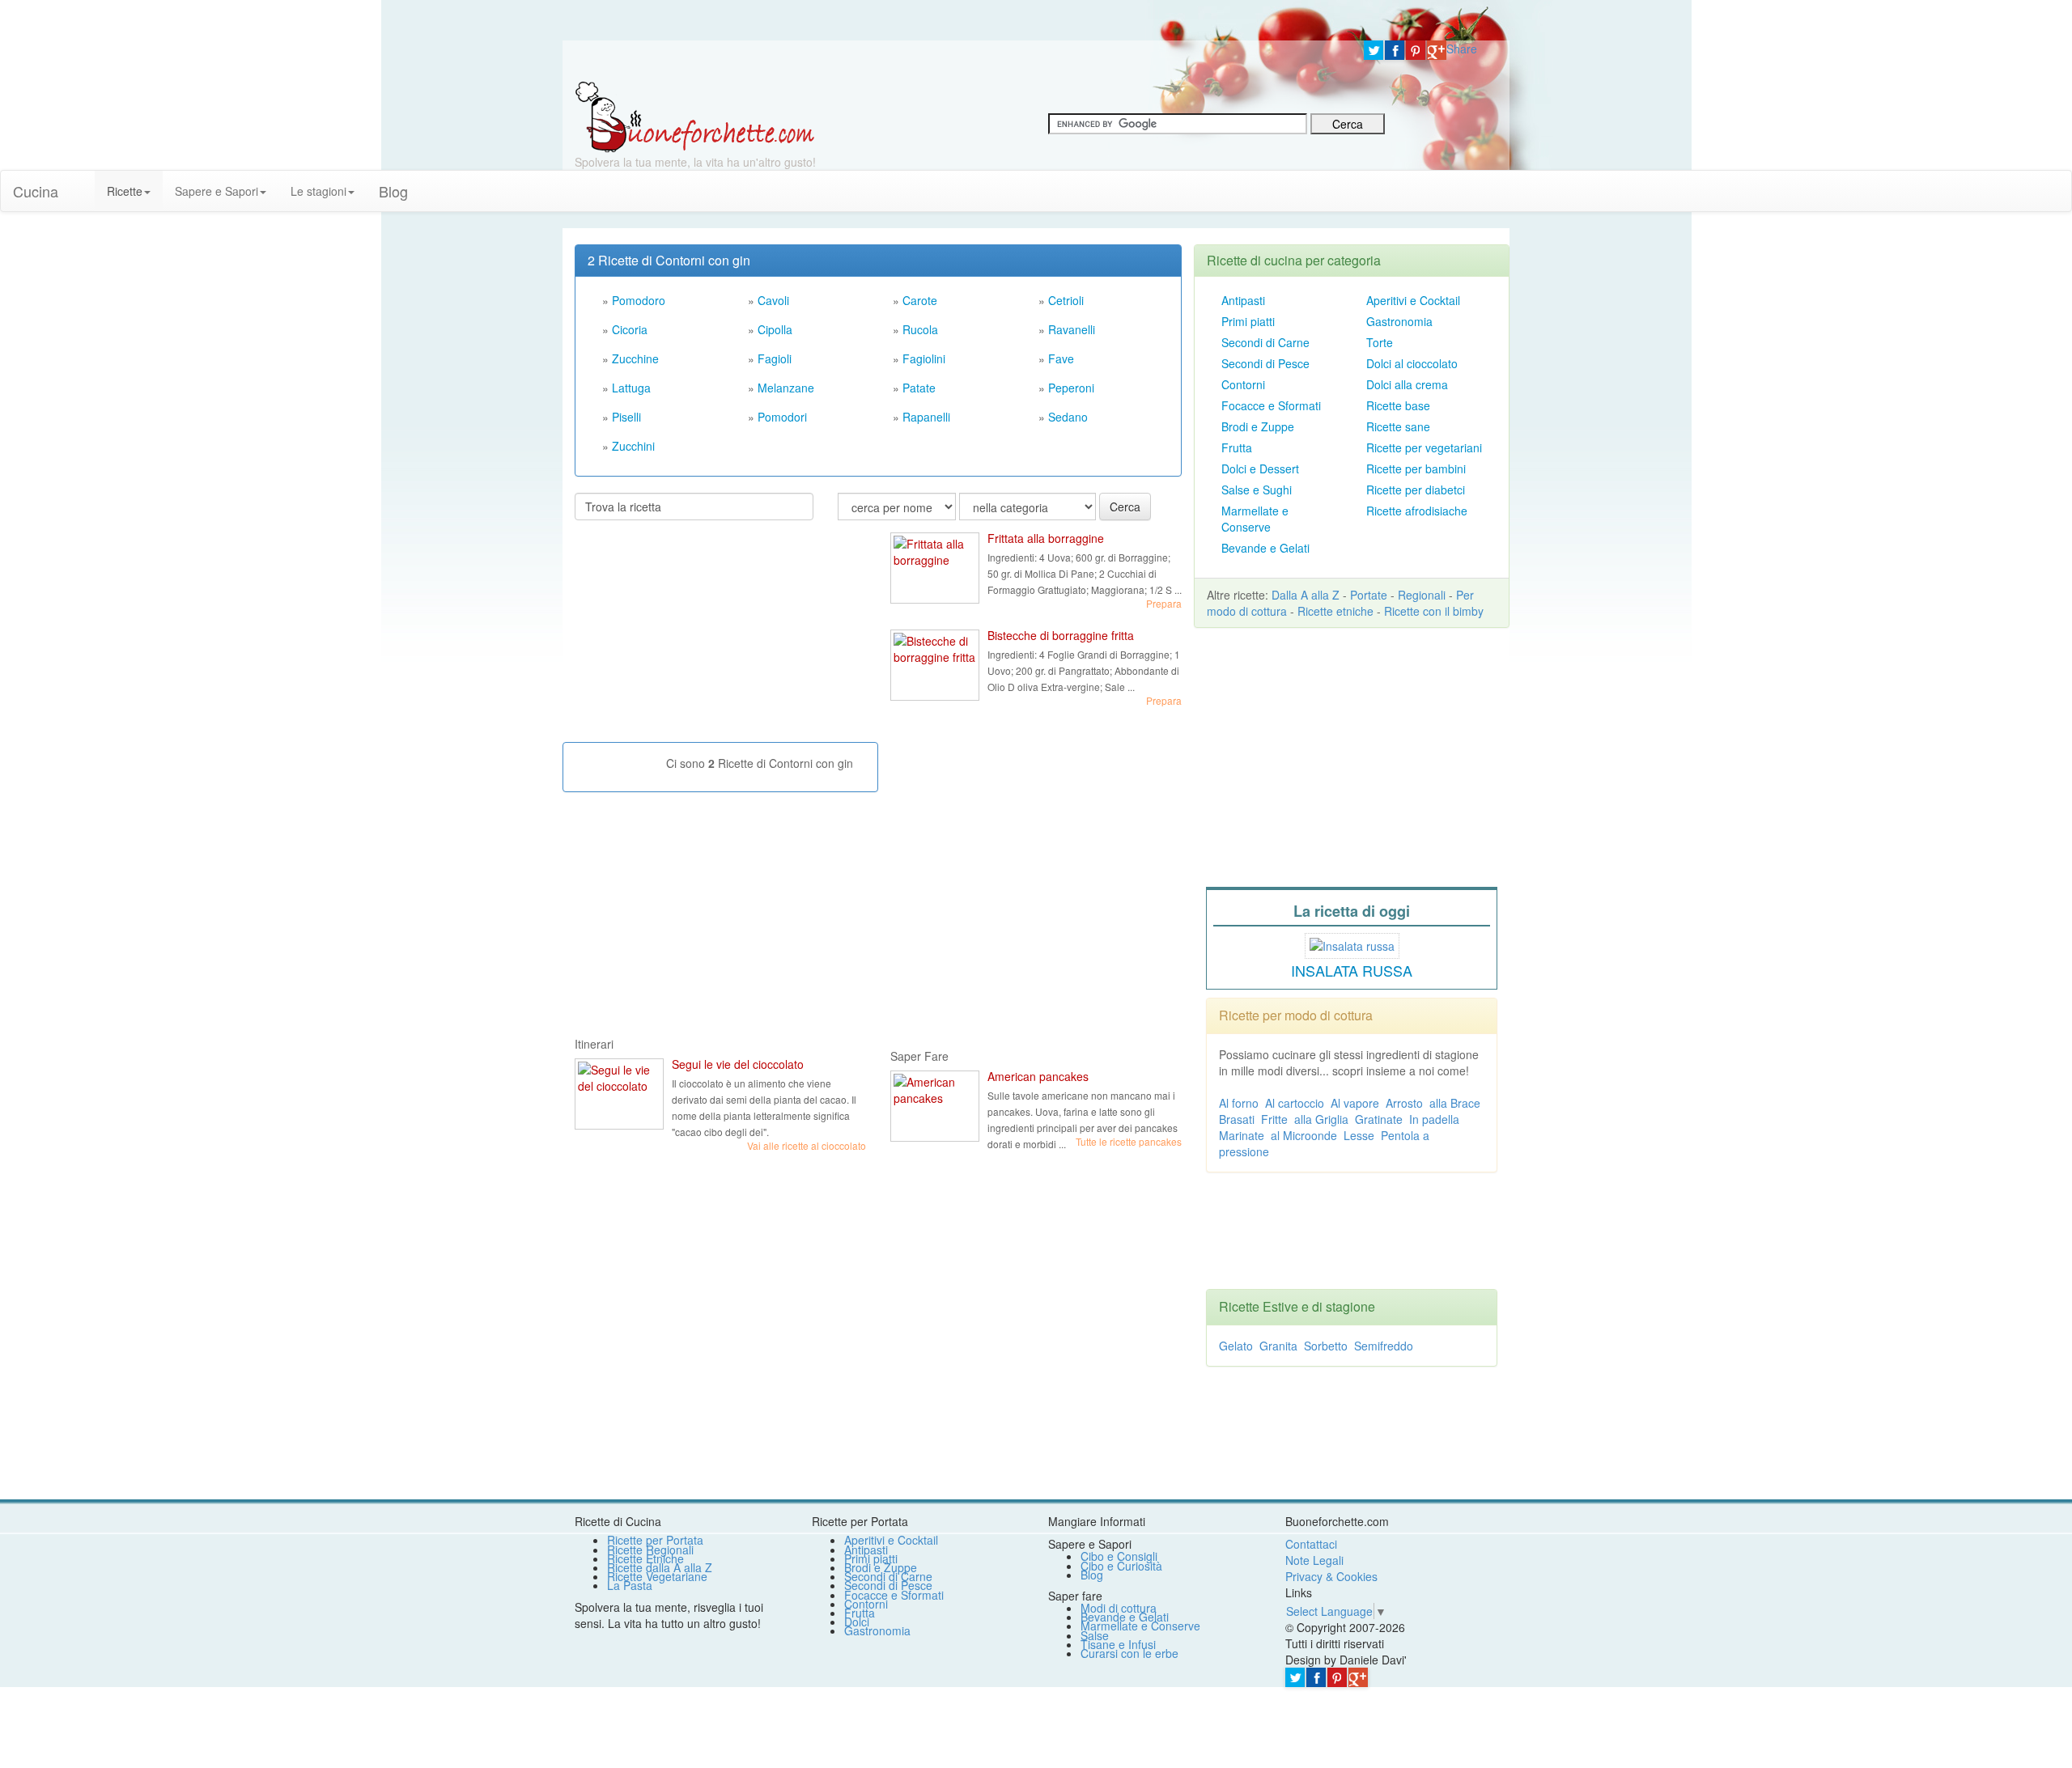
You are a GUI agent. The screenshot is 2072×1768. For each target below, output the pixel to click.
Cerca (1125, 507)
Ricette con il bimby (1434, 611)
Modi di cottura (1119, 1608)
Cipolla (775, 329)
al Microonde (1304, 1135)
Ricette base (1398, 405)
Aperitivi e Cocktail (1413, 300)
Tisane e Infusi (1118, 1644)
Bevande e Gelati (1265, 548)
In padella (1434, 1119)
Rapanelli (926, 417)
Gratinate (1379, 1119)
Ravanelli (1072, 329)
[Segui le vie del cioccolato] (619, 1094)
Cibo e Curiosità (1121, 1566)
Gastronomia (1399, 321)
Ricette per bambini (1416, 468)
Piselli (626, 417)
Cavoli (773, 300)
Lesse (1359, 1135)
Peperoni (1071, 388)
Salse (1095, 1635)
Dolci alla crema (1407, 384)
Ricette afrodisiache (1417, 511)
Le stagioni (318, 191)
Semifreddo (1384, 1346)
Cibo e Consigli (1119, 1556)
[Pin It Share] (1416, 50)
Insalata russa (1352, 970)
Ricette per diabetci (1416, 490)
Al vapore (1355, 1103)
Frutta (1237, 447)
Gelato (1236, 1346)
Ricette (125, 191)
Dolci (857, 1622)
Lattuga (631, 388)
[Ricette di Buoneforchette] (695, 116)
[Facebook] (1395, 50)
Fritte (1274, 1119)
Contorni (1243, 384)
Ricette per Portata (655, 1540)
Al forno (1239, 1103)
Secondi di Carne (1265, 342)
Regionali (1422, 595)
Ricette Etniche (645, 1558)
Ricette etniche (1335, 611)
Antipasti (1243, 300)
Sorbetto (1326, 1346)
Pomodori (782, 417)
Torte (1380, 342)
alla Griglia (1321, 1119)
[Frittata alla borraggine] (935, 568)
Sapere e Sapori (217, 191)
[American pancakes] (935, 1106)
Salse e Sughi (1257, 490)
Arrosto (1404, 1103)
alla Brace (1455, 1103)
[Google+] (1437, 50)
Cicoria (630, 329)
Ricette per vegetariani (1424, 447)
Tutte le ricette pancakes (1129, 1141)
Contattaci (1311, 1544)
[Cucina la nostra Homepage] (83, 183)
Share (1462, 49)
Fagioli (775, 358)
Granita (1278, 1346)
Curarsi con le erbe (1129, 1653)
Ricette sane (1398, 426)
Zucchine (635, 358)
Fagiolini (924, 358)
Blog (1092, 1575)
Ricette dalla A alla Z (660, 1567)
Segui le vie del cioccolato (738, 1064)
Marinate (1242, 1135)
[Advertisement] (696, 638)
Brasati (1237, 1119)
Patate (919, 388)
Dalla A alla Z (1306, 595)
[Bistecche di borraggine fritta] (935, 665)
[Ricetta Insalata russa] (1352, 943)
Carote (920, 300)
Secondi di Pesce (1265, 363)
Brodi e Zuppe (1258, 426)
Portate (1369, 595)
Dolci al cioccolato (1412, 363)
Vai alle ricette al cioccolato (807, 1145)
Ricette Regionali (650, 1550)
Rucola (920, 329)
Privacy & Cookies (1331, 1576)
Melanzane (786, 388)
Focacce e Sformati (1271, 405)
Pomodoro (639, 300)
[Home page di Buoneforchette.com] (957, 61)
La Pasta (630, 1585)
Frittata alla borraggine (1046, 538)
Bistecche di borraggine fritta (1061, 635)
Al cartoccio (1295, 1103)
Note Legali (1314, 1560)
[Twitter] (1374, 50)
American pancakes (1038, 1076)
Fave (1061, 358)
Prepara (1164, 603)
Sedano (1068, 417)
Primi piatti (1248, 321)
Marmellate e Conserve (1255, 519)
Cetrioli (1066, 300)
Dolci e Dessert (1260, 468)
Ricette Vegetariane (657, 1576)
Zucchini (633, 446)
